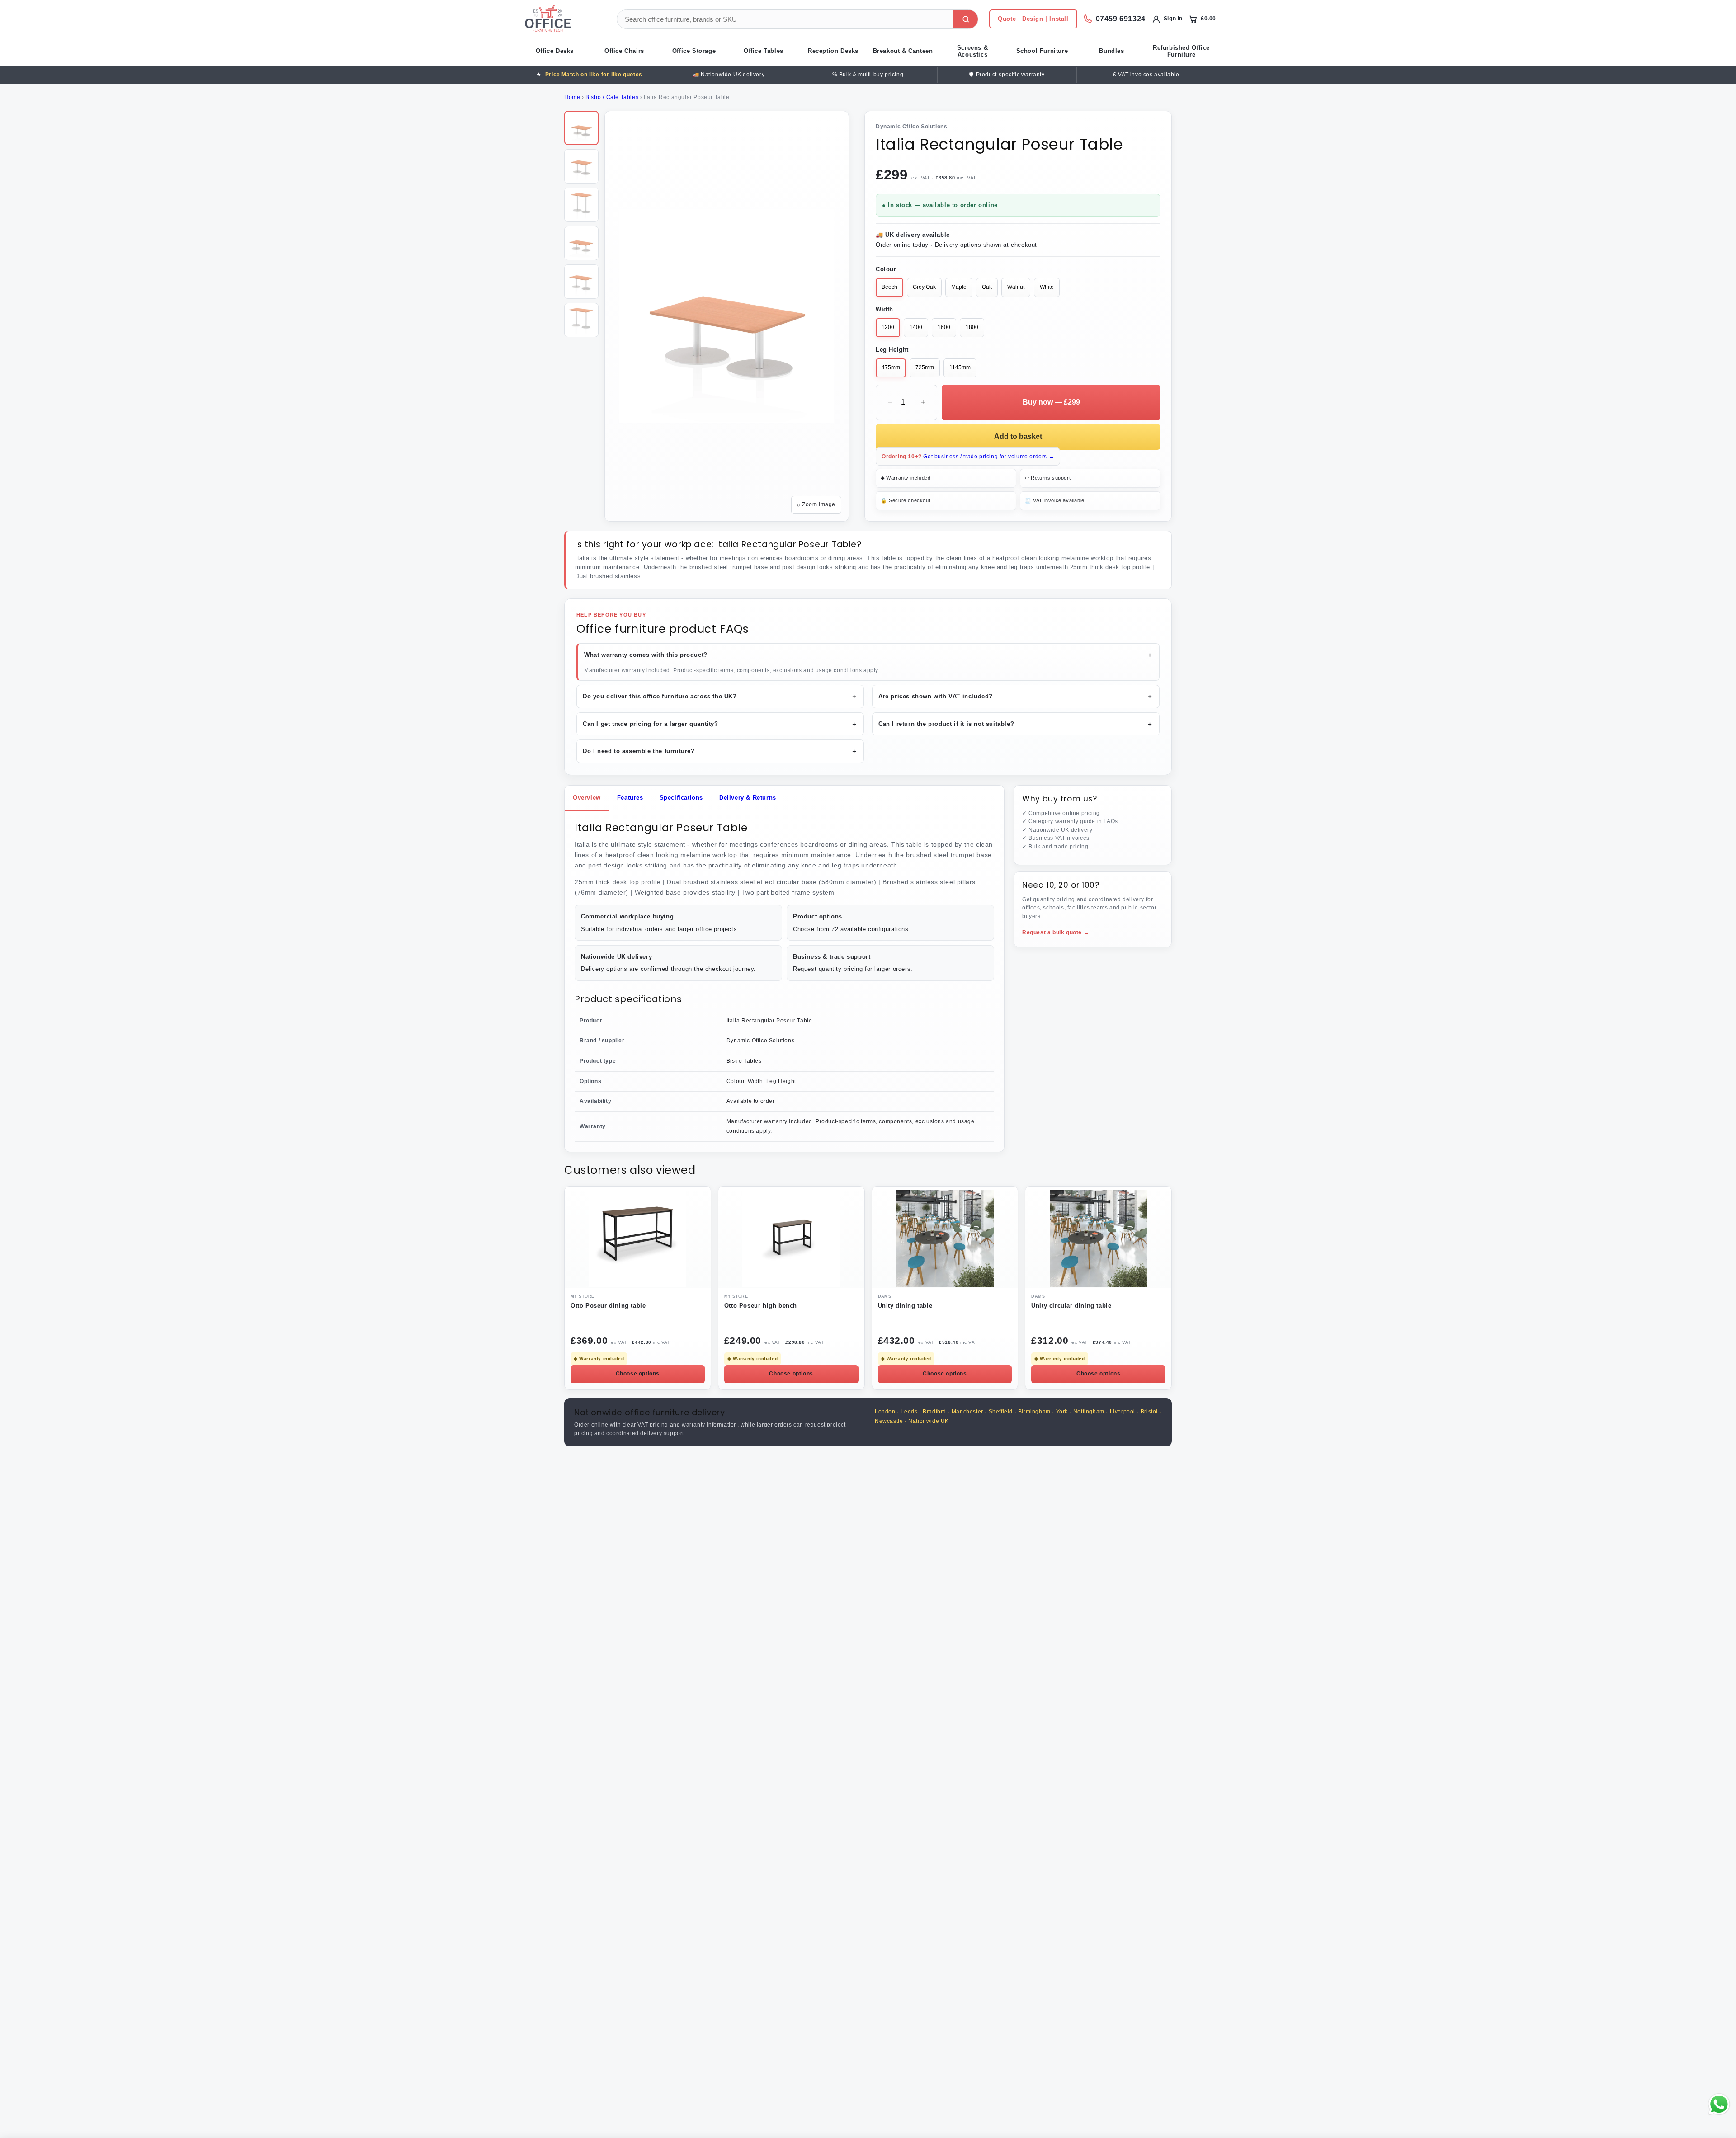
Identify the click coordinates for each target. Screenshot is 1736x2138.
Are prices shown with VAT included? (1016, 696)
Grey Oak (924, 287)
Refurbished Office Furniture (1181, 51)
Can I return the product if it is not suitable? (1016, 724)
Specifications (681, 798)
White (1047, 287)
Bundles (1111, 51)
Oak (987, 287)
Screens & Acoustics (972, 51)
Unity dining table (905, 1306)
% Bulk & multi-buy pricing (868, 75)
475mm (891, 367)
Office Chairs (624, 51)
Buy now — (1051, 402)
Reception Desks (833, 51)
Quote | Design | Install (1033, 19)
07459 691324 (1121, 19)
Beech (889, 287)
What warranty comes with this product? (869, 655)
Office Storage (694, 51)
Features (630, 798)
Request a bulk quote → (1056, 932)
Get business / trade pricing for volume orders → (968, 457)
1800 (972, 327)
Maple (959, 287)
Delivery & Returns (748, 798)
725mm (925, 367)
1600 (944, 327)
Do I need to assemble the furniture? (720, 751)
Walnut (1016, 287)
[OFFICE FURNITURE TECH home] (563, 19)
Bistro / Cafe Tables (612, 97)
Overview (587, 798)
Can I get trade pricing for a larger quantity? (720, 724)
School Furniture (1042, 51)
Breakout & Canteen (903, 51)
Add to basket (1018, 436)
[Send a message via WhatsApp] (1719, 2104)
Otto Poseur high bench (761, 1306)
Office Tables (764, 51)
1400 (916, 327)
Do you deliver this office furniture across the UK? (720, 696)
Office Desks (555, 51)
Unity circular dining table (1071, 1306)
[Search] (966, 19)
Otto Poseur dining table (608, 1306)
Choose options (638, 1374)
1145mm (960, 367)
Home (572, 97)
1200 (888, 327)
